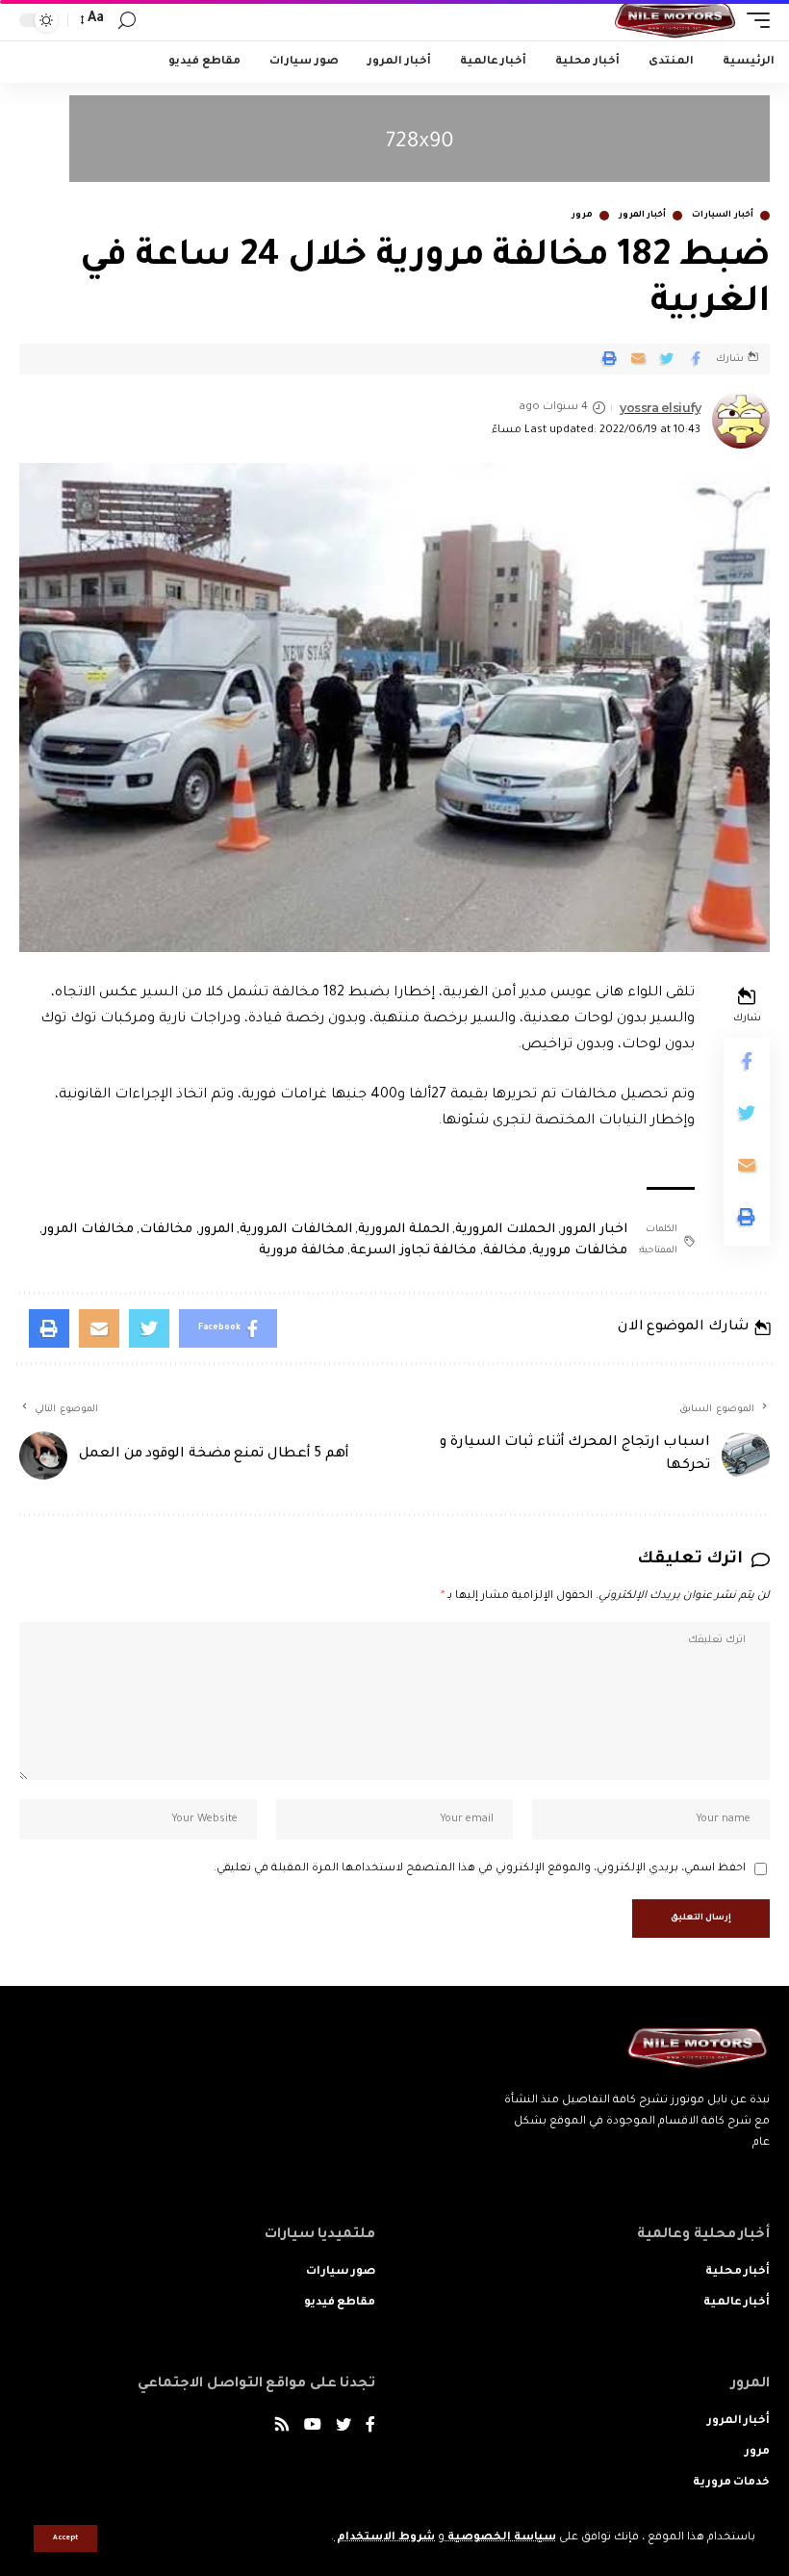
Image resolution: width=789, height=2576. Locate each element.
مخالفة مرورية (302, 1251)
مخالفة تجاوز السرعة (413, 1251)
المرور (216, 1230)
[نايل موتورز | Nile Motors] (675, 20)
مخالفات (166, 1230)
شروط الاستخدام (384, 2538)
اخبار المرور (594, 1230)
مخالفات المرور (88, 1230)
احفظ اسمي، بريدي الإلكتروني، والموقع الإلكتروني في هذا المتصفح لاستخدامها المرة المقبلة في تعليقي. (480, 1869)
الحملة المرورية (404, 1230)
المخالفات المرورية (296, 1230)
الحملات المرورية (505, 1230)
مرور (582, 216)
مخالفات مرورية (580, 1251)
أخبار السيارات (723, 216)
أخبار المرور (643, 216)
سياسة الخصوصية (500, 2538)
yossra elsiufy (660, 408)
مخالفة (505, 1251)
